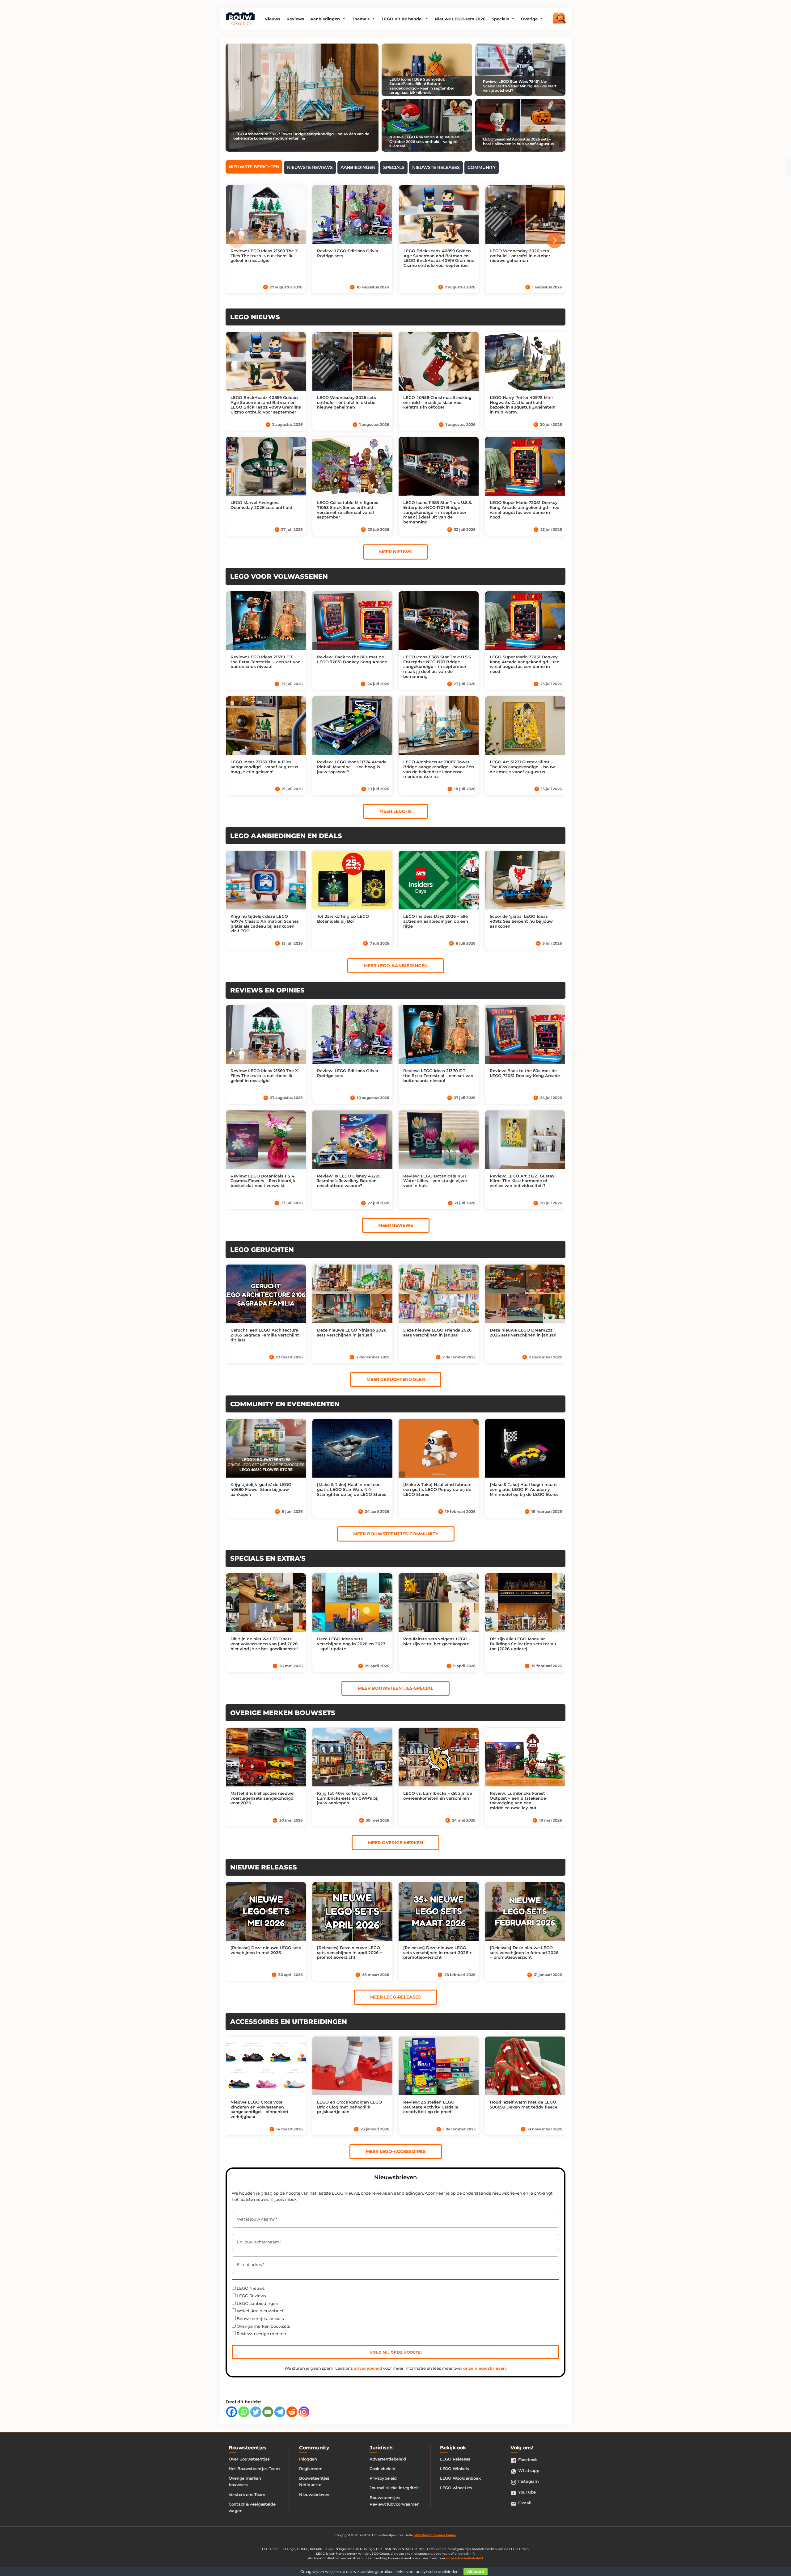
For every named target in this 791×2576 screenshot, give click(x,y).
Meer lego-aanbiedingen (396, 966)
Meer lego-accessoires (396, 2151)
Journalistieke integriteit (394, 2488)
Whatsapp (529, 2470)
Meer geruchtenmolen (396, 1379)
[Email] (268, 2412)
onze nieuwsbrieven (484, 2368)
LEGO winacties (456, 2488)
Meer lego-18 (395, 811)
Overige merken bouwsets (263, 2326)
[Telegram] (280, 2412)
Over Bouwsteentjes (249, 2459)
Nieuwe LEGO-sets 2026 (460, 19)
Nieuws (272, 19)
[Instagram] (304, 2412)
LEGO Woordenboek (460, 2478)
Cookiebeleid (382, 2469)
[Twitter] (256, 2412)
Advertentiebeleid (388, 2459)
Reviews (295, 19)
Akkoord (476, 2572)
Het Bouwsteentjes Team (254, 2469)
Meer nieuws (395, 552)
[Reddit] (292, 2412)
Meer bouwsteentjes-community (396, 1534)
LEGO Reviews (251, 2296)
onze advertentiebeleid (465, 2558)
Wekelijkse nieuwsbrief (260, 2311)
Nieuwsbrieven (314, 2494)
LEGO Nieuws (250, 2288)
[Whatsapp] (244, 2412)
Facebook (528, 2460)
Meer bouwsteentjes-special (395, 1688)
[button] (555, 241)
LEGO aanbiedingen (257, 2303)
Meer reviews (396, 1225)
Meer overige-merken (395, 1843)
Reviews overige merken (261, 2334)
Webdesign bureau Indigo (435, 2535)
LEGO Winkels (454, 2469)
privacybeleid (368, 2368)
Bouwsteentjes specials (260, 2318)
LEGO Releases (455, 2459)
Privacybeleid (383, 2478)
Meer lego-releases (395, 1997)
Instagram (528, 2481)
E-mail (525, 2503)
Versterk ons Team (247, 2494)
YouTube (527, 2492)
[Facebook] (232, 2412)
